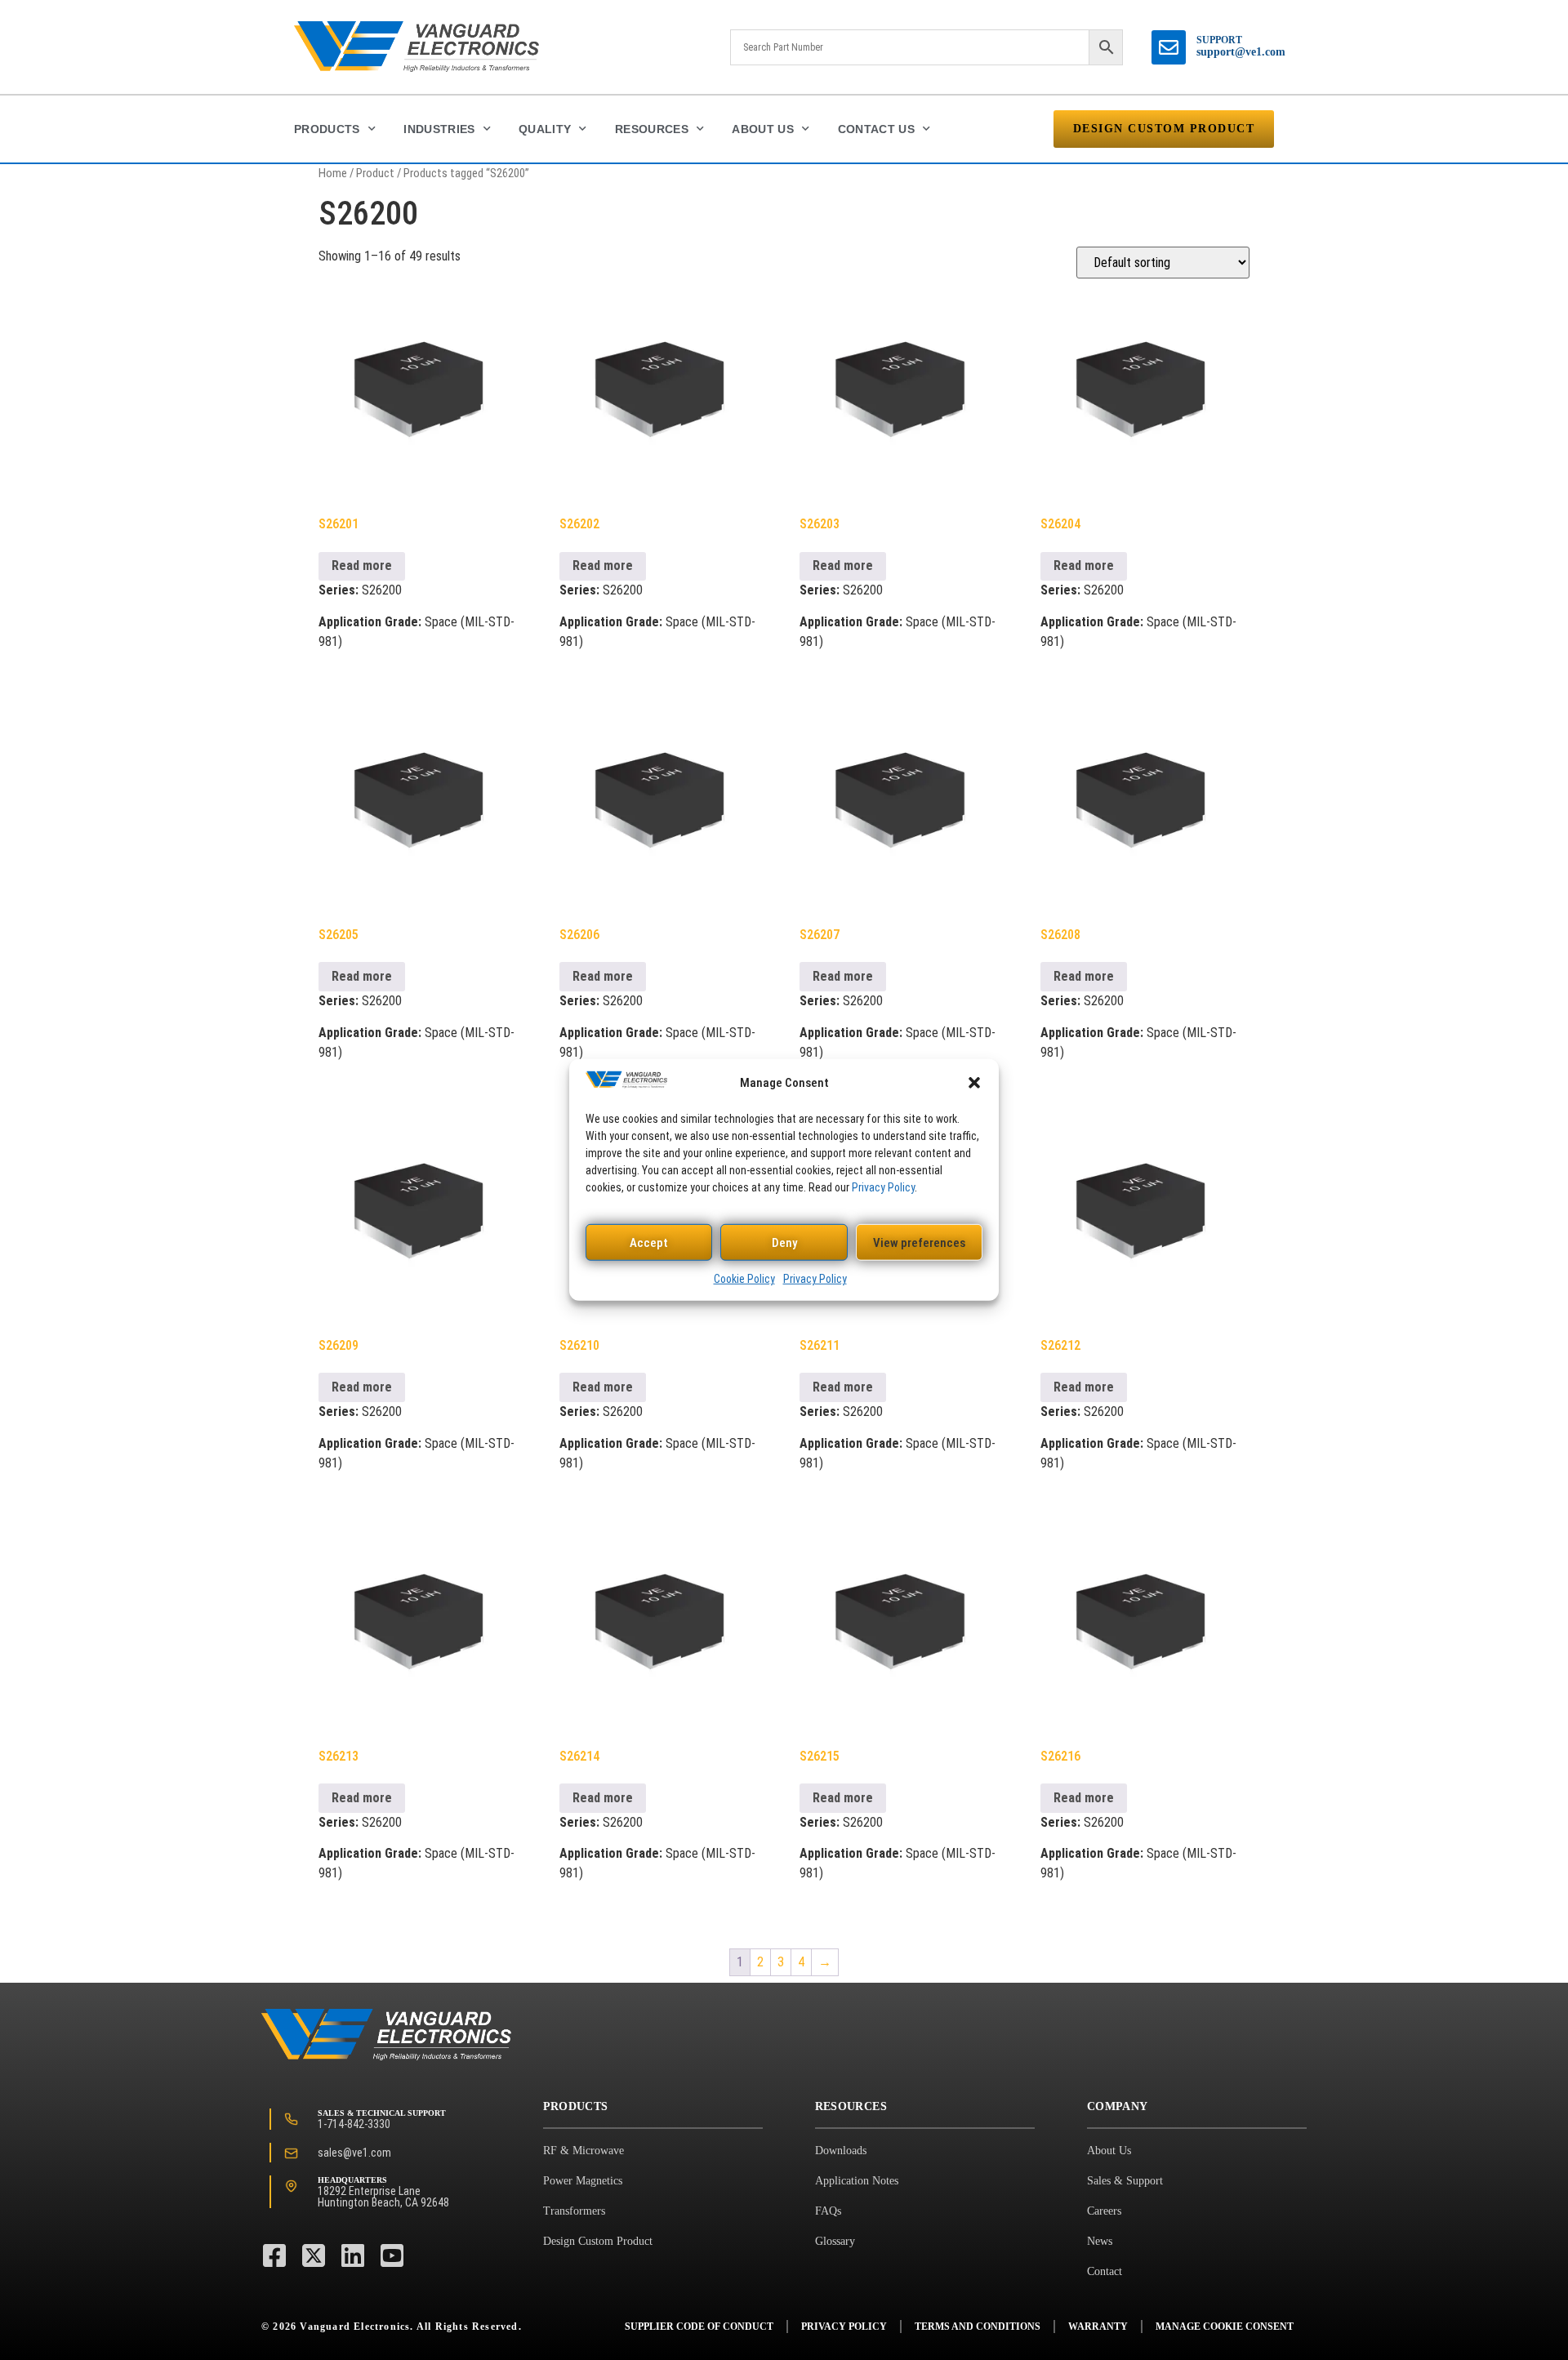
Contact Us (877, 129)
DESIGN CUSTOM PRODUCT (1164, 129)
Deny (784, 1243)
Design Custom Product (598, 2241)
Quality (545, 129)
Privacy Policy (883, 1187)
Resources (652, 129)
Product (375, 173)
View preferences (919, 1243)
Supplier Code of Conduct (699, 2327)
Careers (1104, 2211)
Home (333, 173)
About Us (763, 129)
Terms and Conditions (978, 2327)
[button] (974, 1083)
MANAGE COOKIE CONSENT (1225, 2327)
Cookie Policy (744, 1279)
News (1100, 2241)
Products (327, 129)
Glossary (835, 2241)
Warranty (1098, 2327)
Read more (362, 566)
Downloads (841, 2151)
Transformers (574, 2211)
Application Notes (857, 2181)
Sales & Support (1125, 2181)
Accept (649, 1243)
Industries (439, 129)
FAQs (828, 2211)
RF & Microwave (584, 2151)
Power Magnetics (583, 2181)
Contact (1105, 2271)
